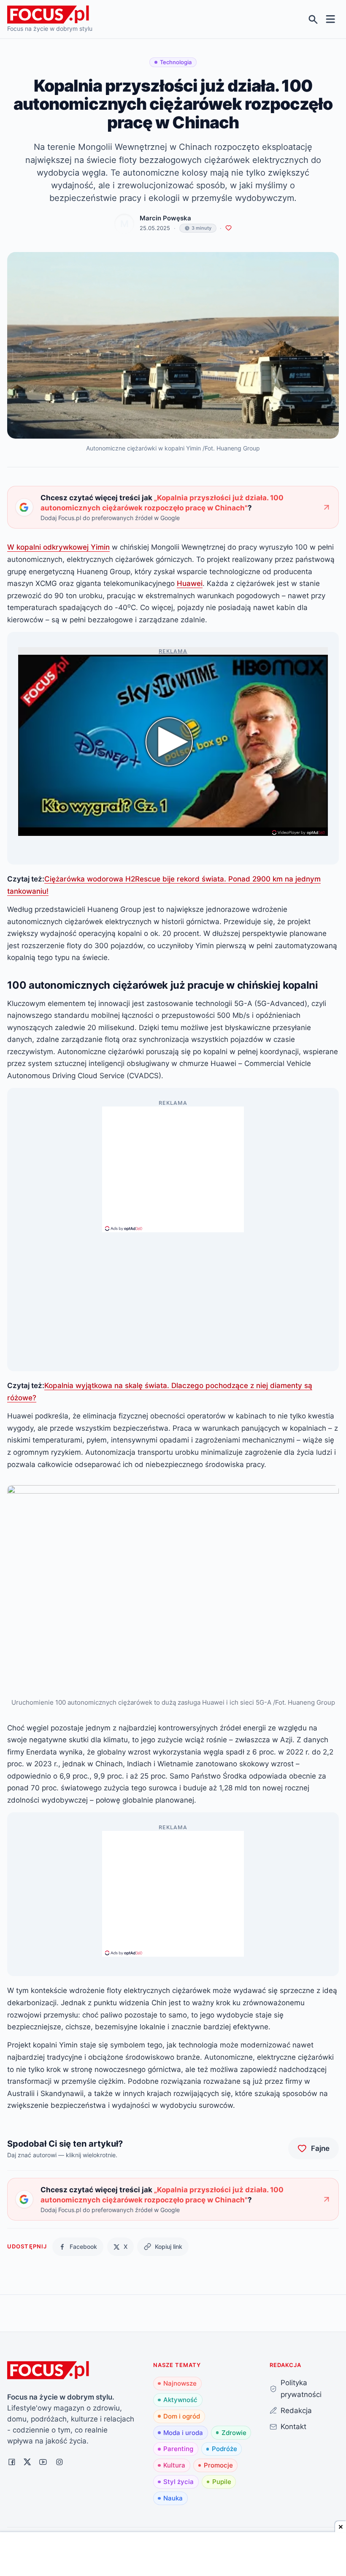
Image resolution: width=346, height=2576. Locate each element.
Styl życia (178, 2482)
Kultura (174, 2465)
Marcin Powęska (165, 218)
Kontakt (293, 2426)
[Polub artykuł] (228, 228)
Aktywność (180, 2400)
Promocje (218, 2465)
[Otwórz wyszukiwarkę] (313, 19)
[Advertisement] (173, 1166)
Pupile (222, 2482)
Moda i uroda (183, 2433)
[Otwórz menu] (331, 19)
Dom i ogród (182, 2416)
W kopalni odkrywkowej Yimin (58, 547)
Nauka (173, 2498)
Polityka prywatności (301, 2389)
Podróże (224, 2449)
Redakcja (296, 2410)
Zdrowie (234, 2433)
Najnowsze (180, 2383)
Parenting (178, 2449)
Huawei (190, 583)
